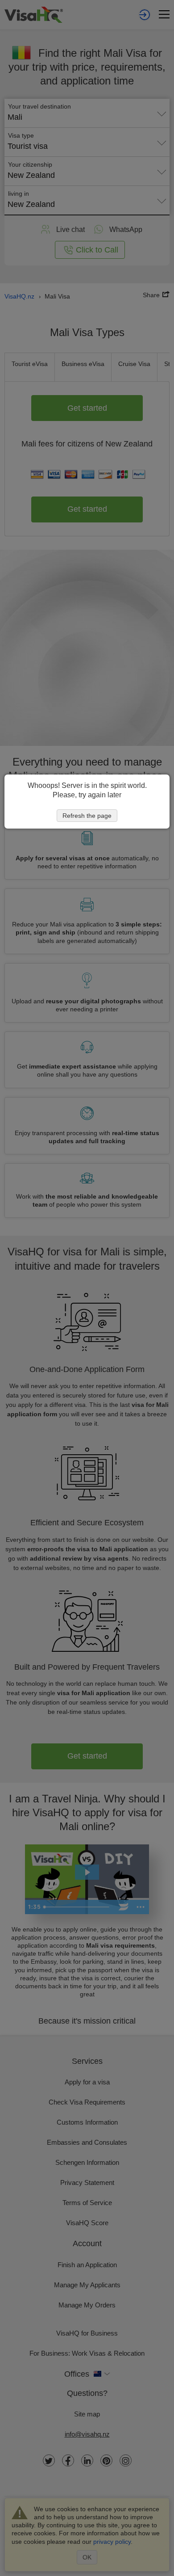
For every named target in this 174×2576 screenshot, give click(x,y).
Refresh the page (87, 816)
